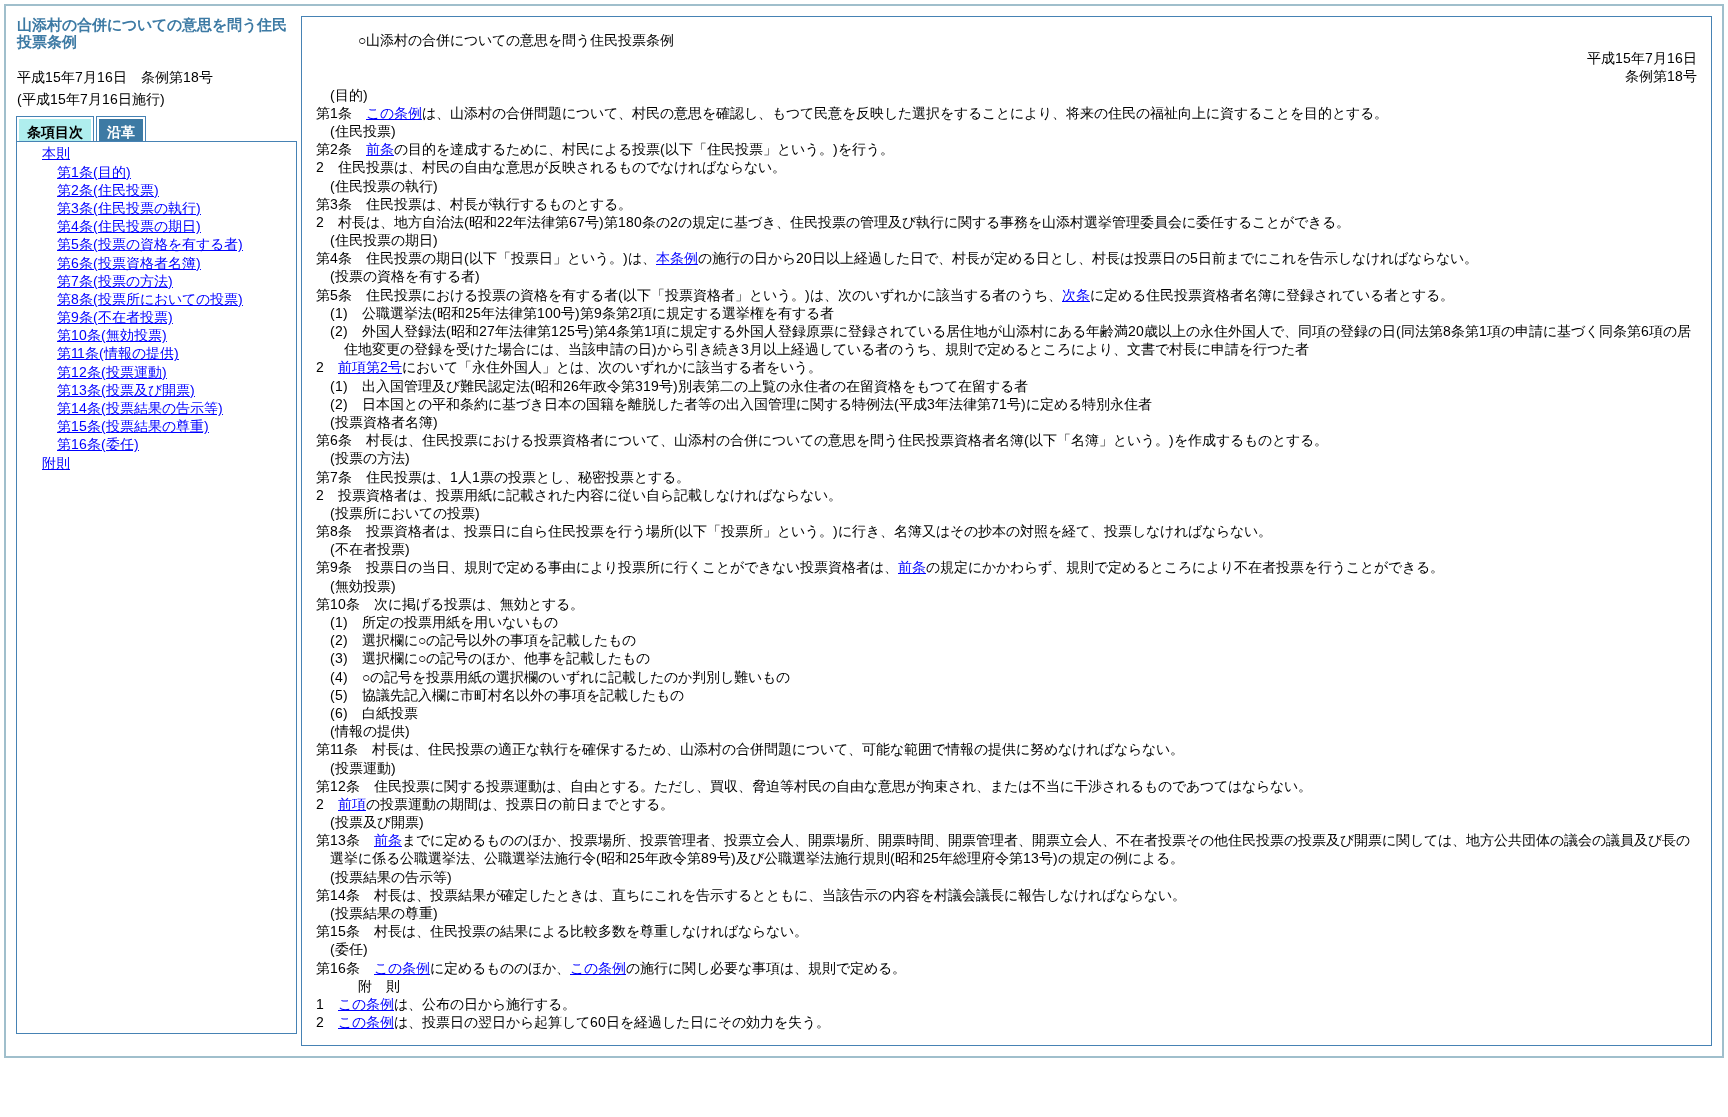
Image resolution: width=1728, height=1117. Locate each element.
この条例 (394, 113)
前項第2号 (370, 367)
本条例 (677, 258)
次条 (1076, 295)
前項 (352, 804)
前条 (380, 149)
